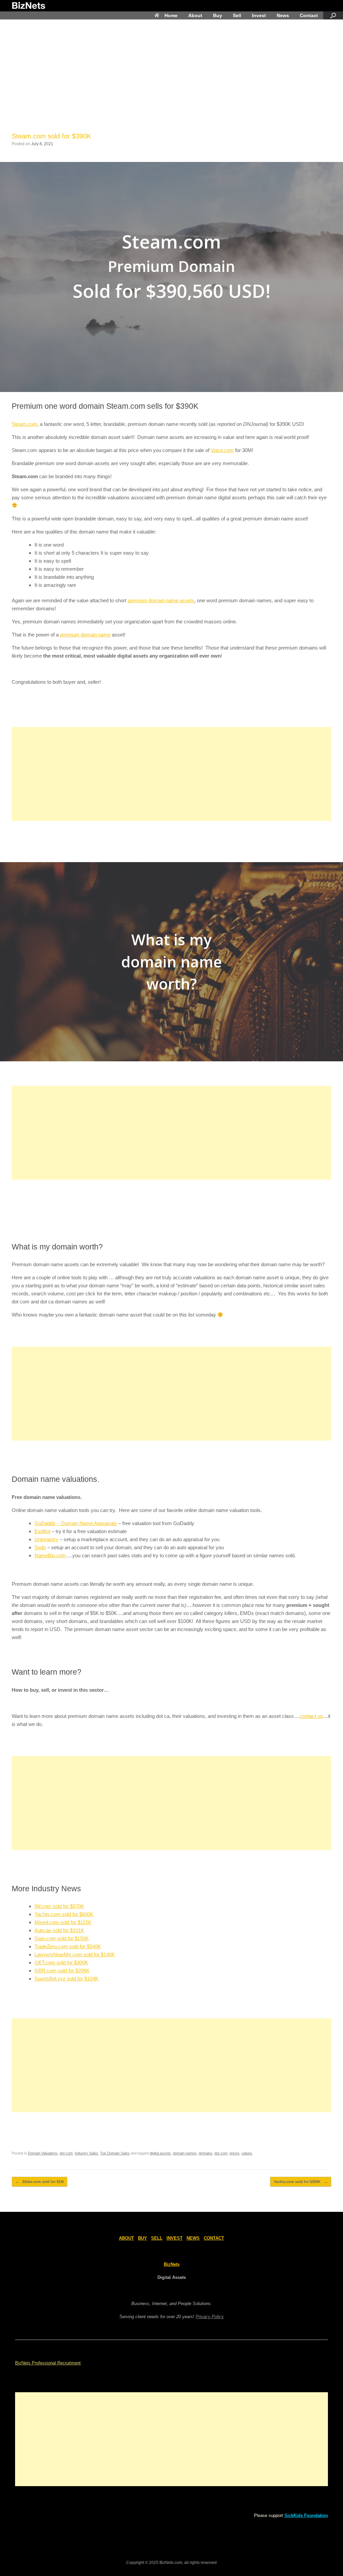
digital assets (160, 2153)
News (283, 15)
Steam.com (24, 424)
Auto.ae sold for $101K (59, 1930)
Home (171, 15)
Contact (309, 15)
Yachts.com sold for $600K (64, 1914)
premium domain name (85, 635)
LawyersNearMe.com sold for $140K (75, 1954)
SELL (157, 2238)
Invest (259, 15)
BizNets (172, 2264)
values (247, 2153)
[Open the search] (333, 15)
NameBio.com (50, 1555)
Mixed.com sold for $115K (63, 1922)
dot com (66, 2153)
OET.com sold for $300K (61, 1963)
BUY (143, 2238)
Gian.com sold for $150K (62, 1938)
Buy (218, 15)
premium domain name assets (161, 600)
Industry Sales (86, 2153)
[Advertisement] (171, 81)
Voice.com (222, 450)
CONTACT (214, 2238)
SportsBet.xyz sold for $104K (66, 1979)
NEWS (193, 2238)
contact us (312, 1716)
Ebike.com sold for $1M (40, 2182)
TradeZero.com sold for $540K (68, 1946)
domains (205, 2153)
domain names (185, 2153)
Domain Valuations (43, 2153)
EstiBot (42, 1531)
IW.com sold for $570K (59, 1906)
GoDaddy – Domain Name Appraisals (76, 1523)
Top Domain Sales (115, 2153)
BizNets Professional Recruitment (48, 2363)
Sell (237, 15)
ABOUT (126, 2238)
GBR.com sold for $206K (62, 1971)
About (195, 15)
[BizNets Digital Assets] (28, 6)
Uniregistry (46, 1539)
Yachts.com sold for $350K (301, 2182)
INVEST (175, 2238)
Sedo (40, 1547)
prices (234, 2153)
